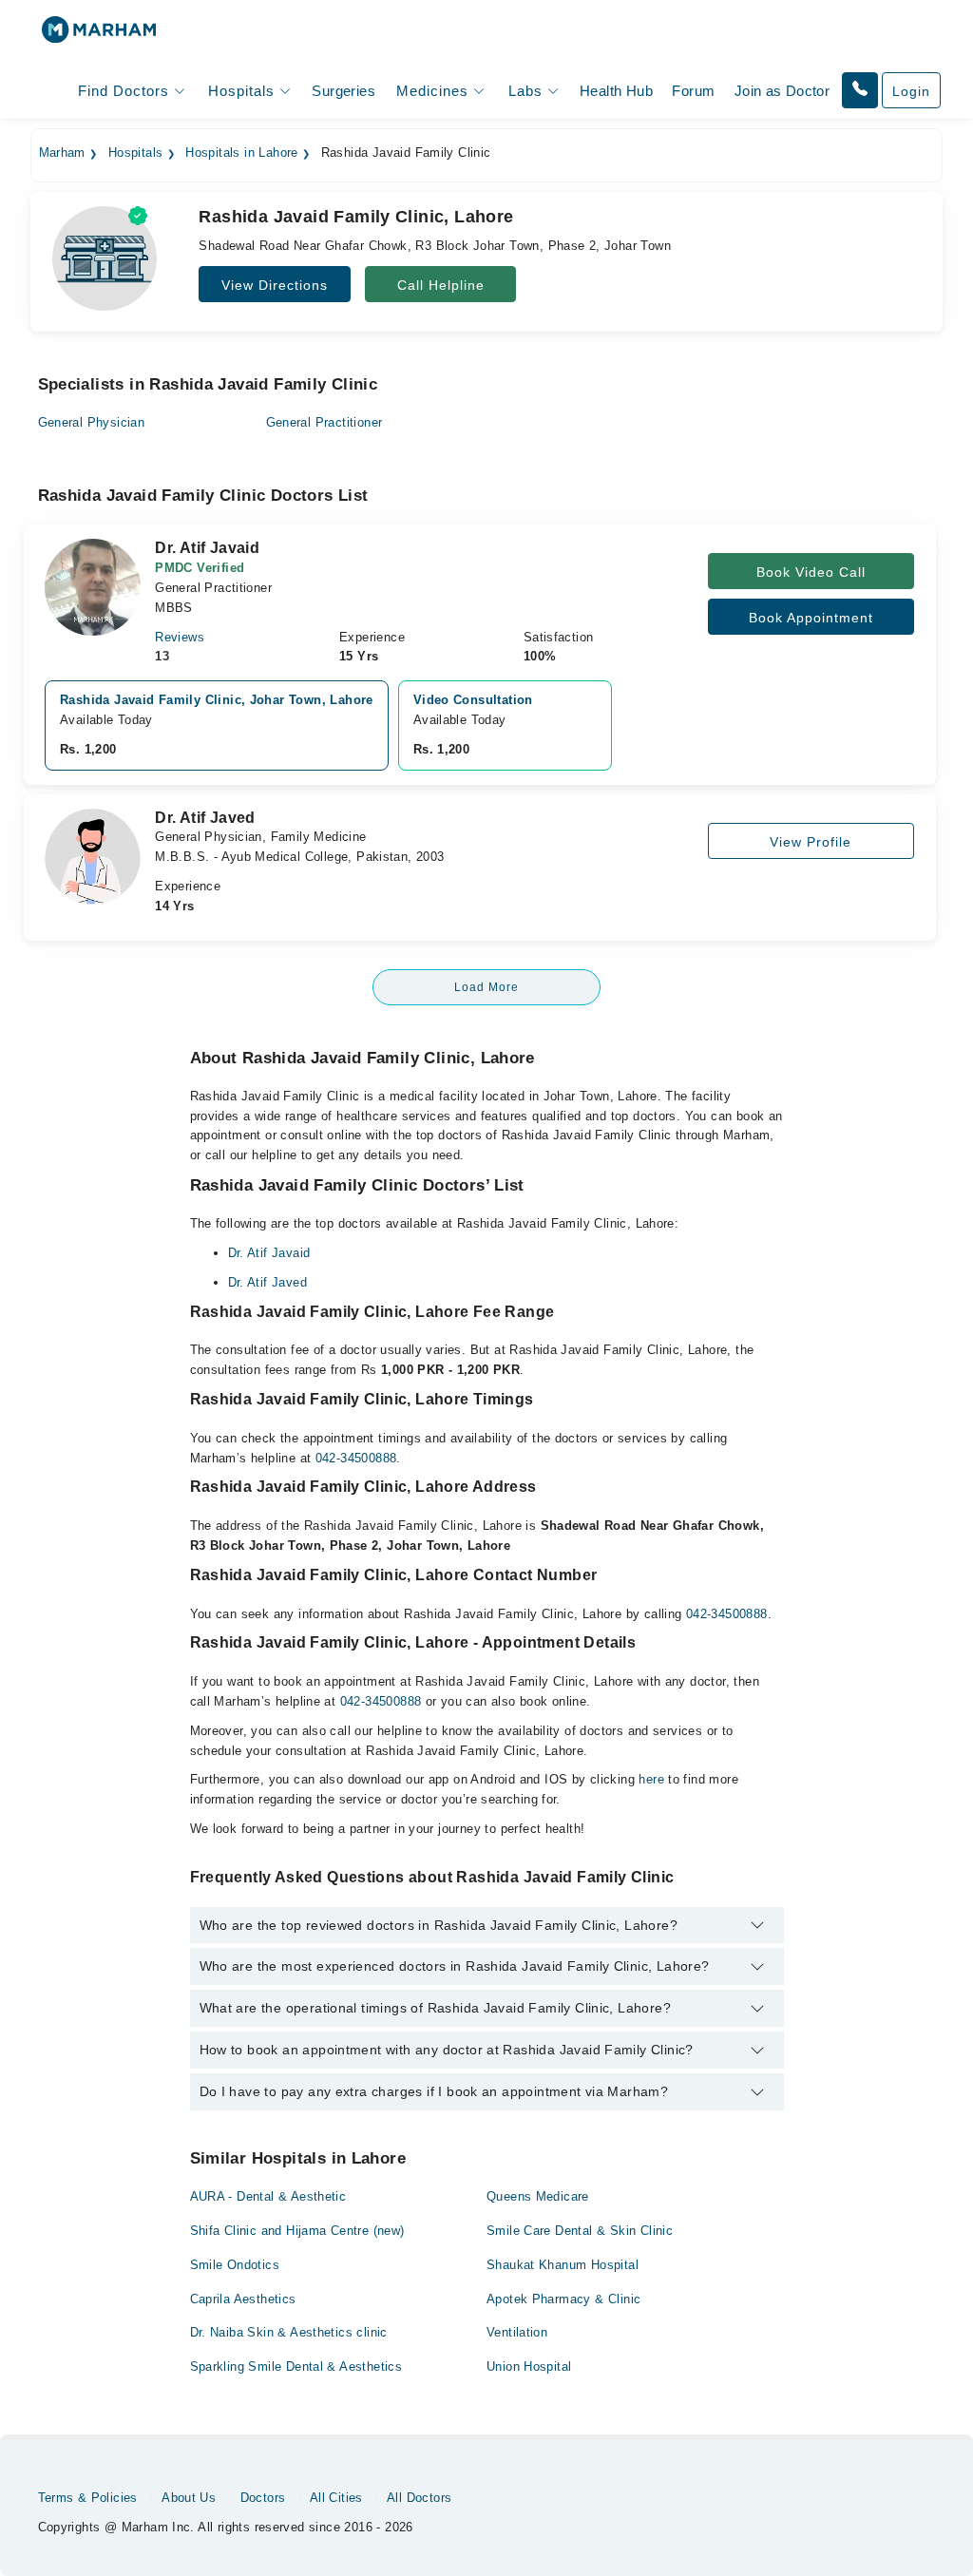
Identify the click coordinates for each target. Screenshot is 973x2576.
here (651, 1779)
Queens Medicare (538, 2196)
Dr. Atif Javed (267, 1282)
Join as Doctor (782, 91)
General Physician (92, 422)
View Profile (811, 842)
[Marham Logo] (99, 36)
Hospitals (136, 153)
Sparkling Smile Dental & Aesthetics (296, 2366)
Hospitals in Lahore (241, 153)
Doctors (263, 2498)
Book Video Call (811, 572)
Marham (62, 153)
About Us (189, 2498)
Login (911, 91)
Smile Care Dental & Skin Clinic (580, 2231)
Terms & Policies (88, 2498)
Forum (693, 91)
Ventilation (517, 2332)
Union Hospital (529, 2366)
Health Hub (616, 91)
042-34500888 (356, 1458)
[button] (860, 90)
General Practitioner (324, 422)
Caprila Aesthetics (243, 2299)
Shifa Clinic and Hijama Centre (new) (297, 2231)
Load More (486, 987)
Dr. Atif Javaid (269, 1253)
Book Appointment (811, 618)
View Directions (275, 285)
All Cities (336, 2498)
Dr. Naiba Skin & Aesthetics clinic (289, 2332)
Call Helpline (441, 285)
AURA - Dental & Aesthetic (268, 2196)
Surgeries (343, 91)
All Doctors (419, 2498)
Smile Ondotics (235, 2265)
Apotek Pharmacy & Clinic (563, 2299)
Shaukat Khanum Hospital (563, 2265)
